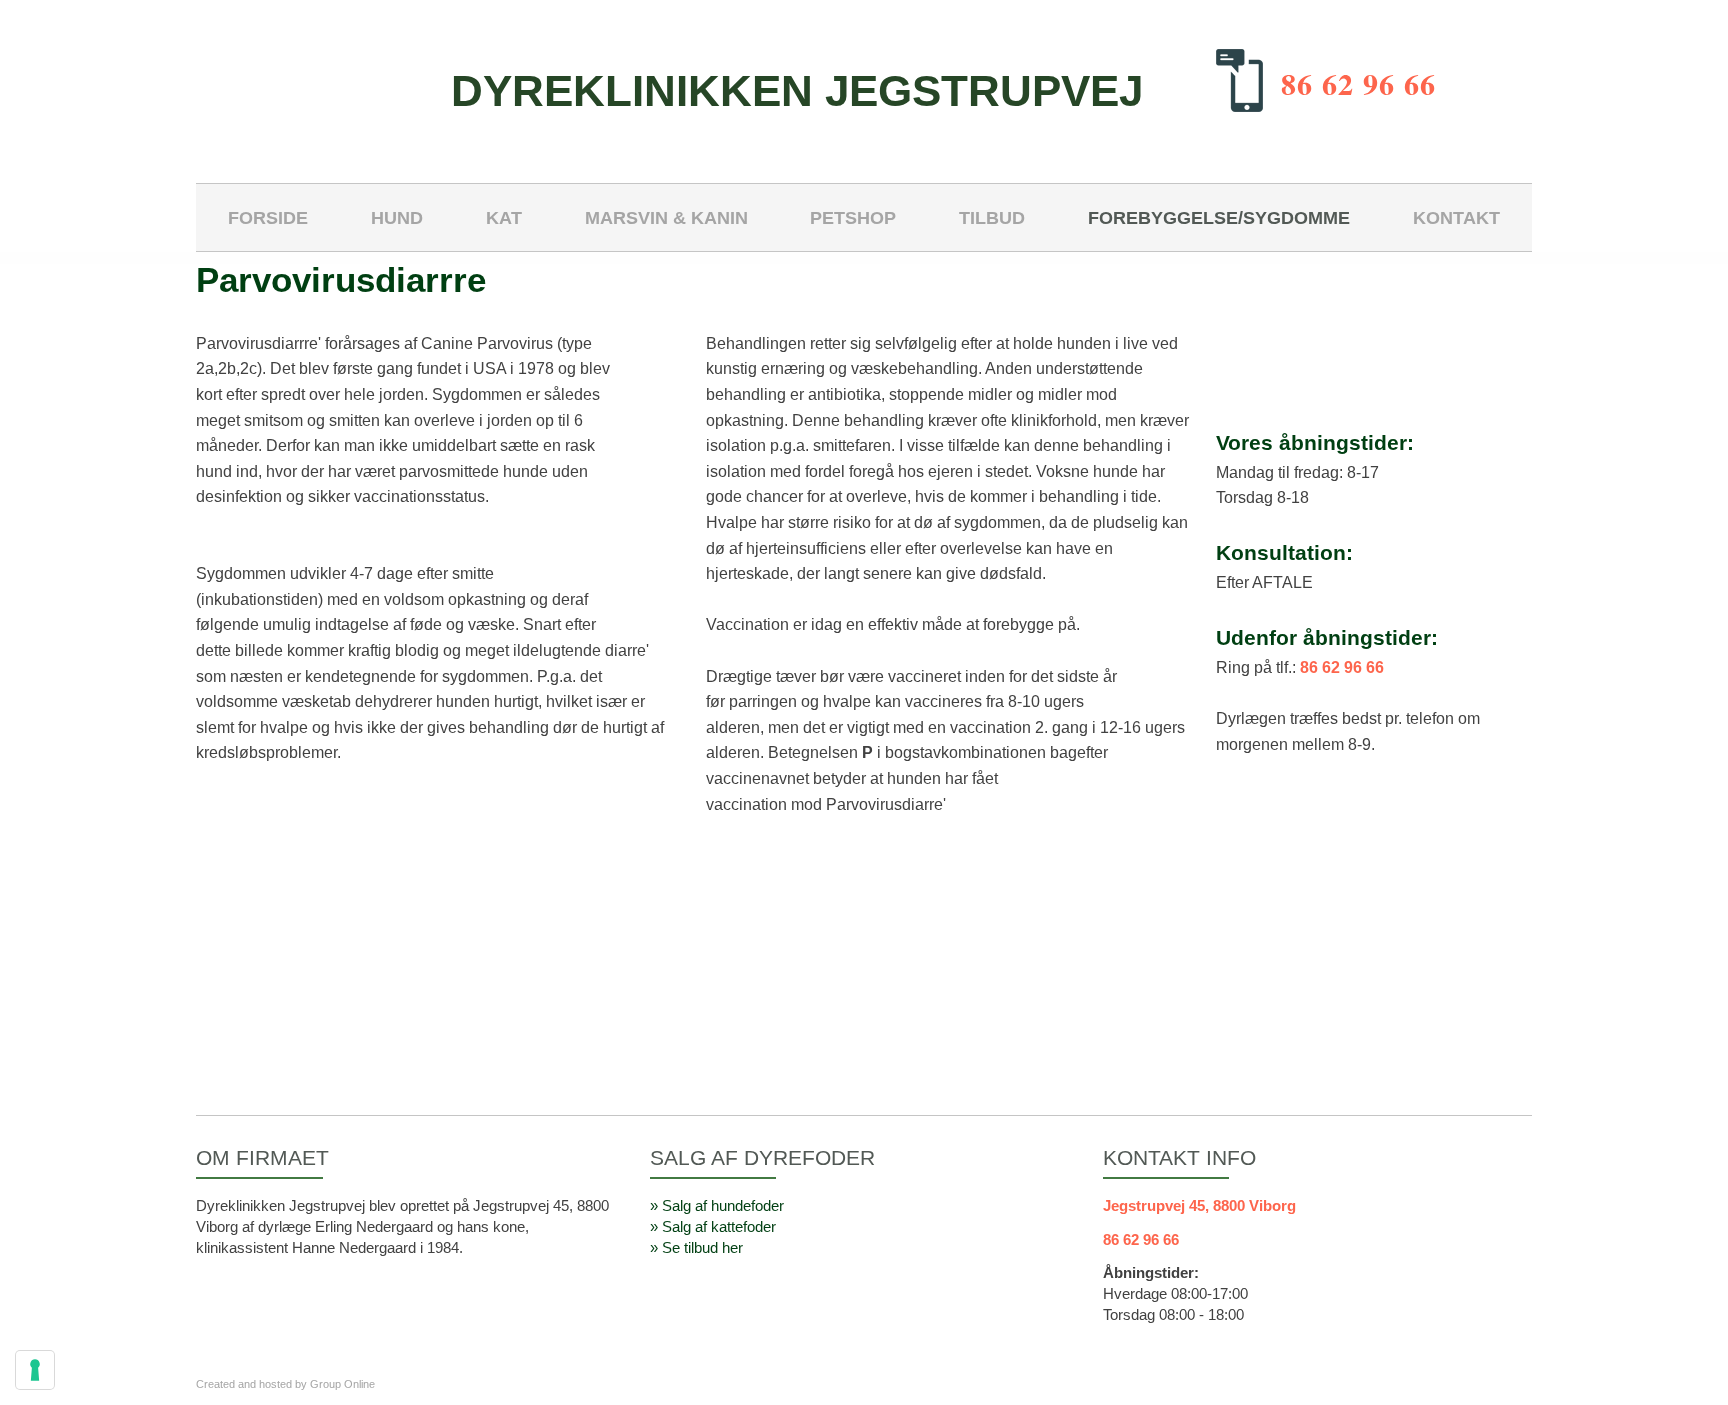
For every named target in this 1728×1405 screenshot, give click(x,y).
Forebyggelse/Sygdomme (1219, 218)
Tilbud (992, 218)
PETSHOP (853, 218)
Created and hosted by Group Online (285, 1384)
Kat (504, 218)
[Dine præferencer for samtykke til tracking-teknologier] (35, 1370)
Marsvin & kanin (666, 218)
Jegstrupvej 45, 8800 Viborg (1199, 1205)
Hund (397, 218)
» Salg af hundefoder (717, 1205)
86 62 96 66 (1358, 83)
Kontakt (1456, 218)
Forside (268, 218)
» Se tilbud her (696, 1247)
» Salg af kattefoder (713, 1226)
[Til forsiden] (311, 83)
